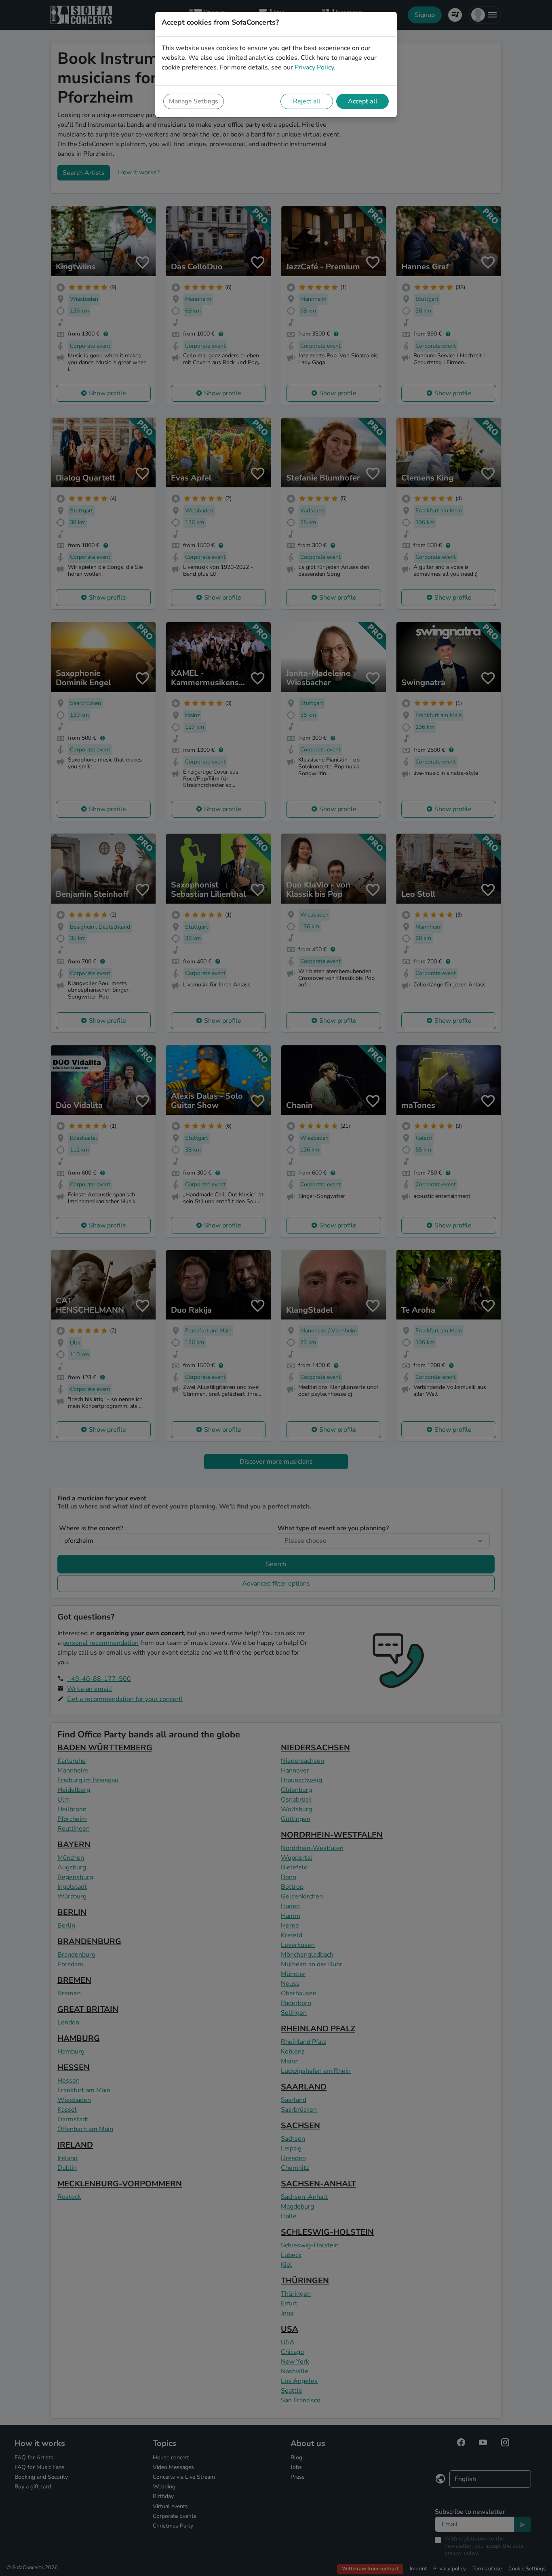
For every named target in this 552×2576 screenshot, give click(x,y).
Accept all (363, 101)
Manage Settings (194, 101)
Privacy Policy (314, 67)
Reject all (307, 101)
